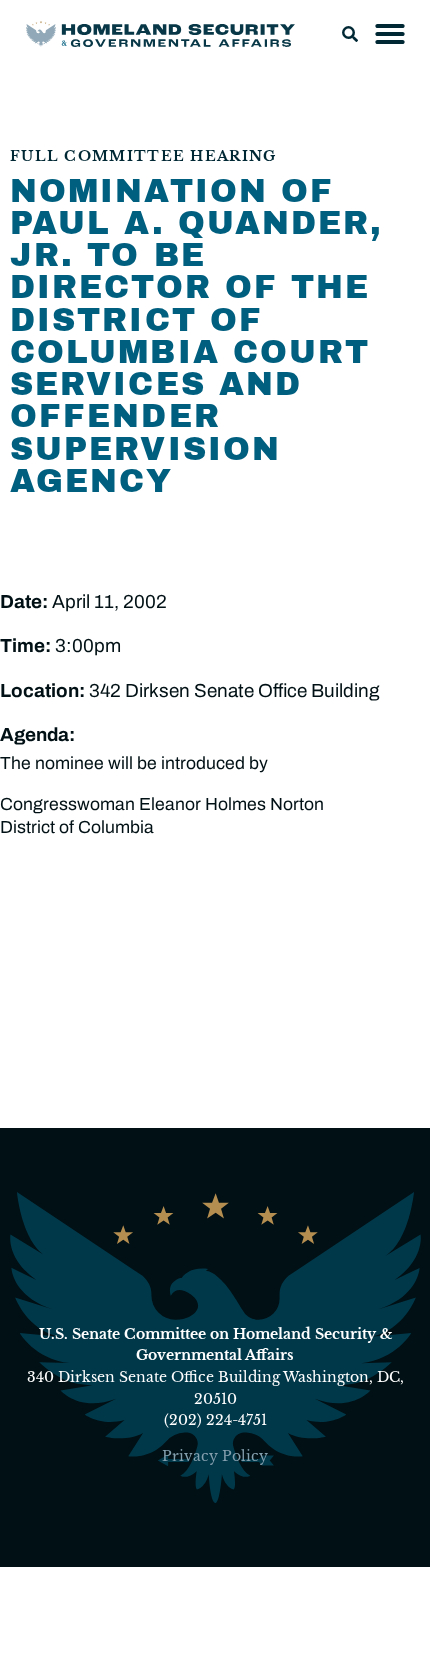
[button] (350, 34)
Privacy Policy (215, 1456)
